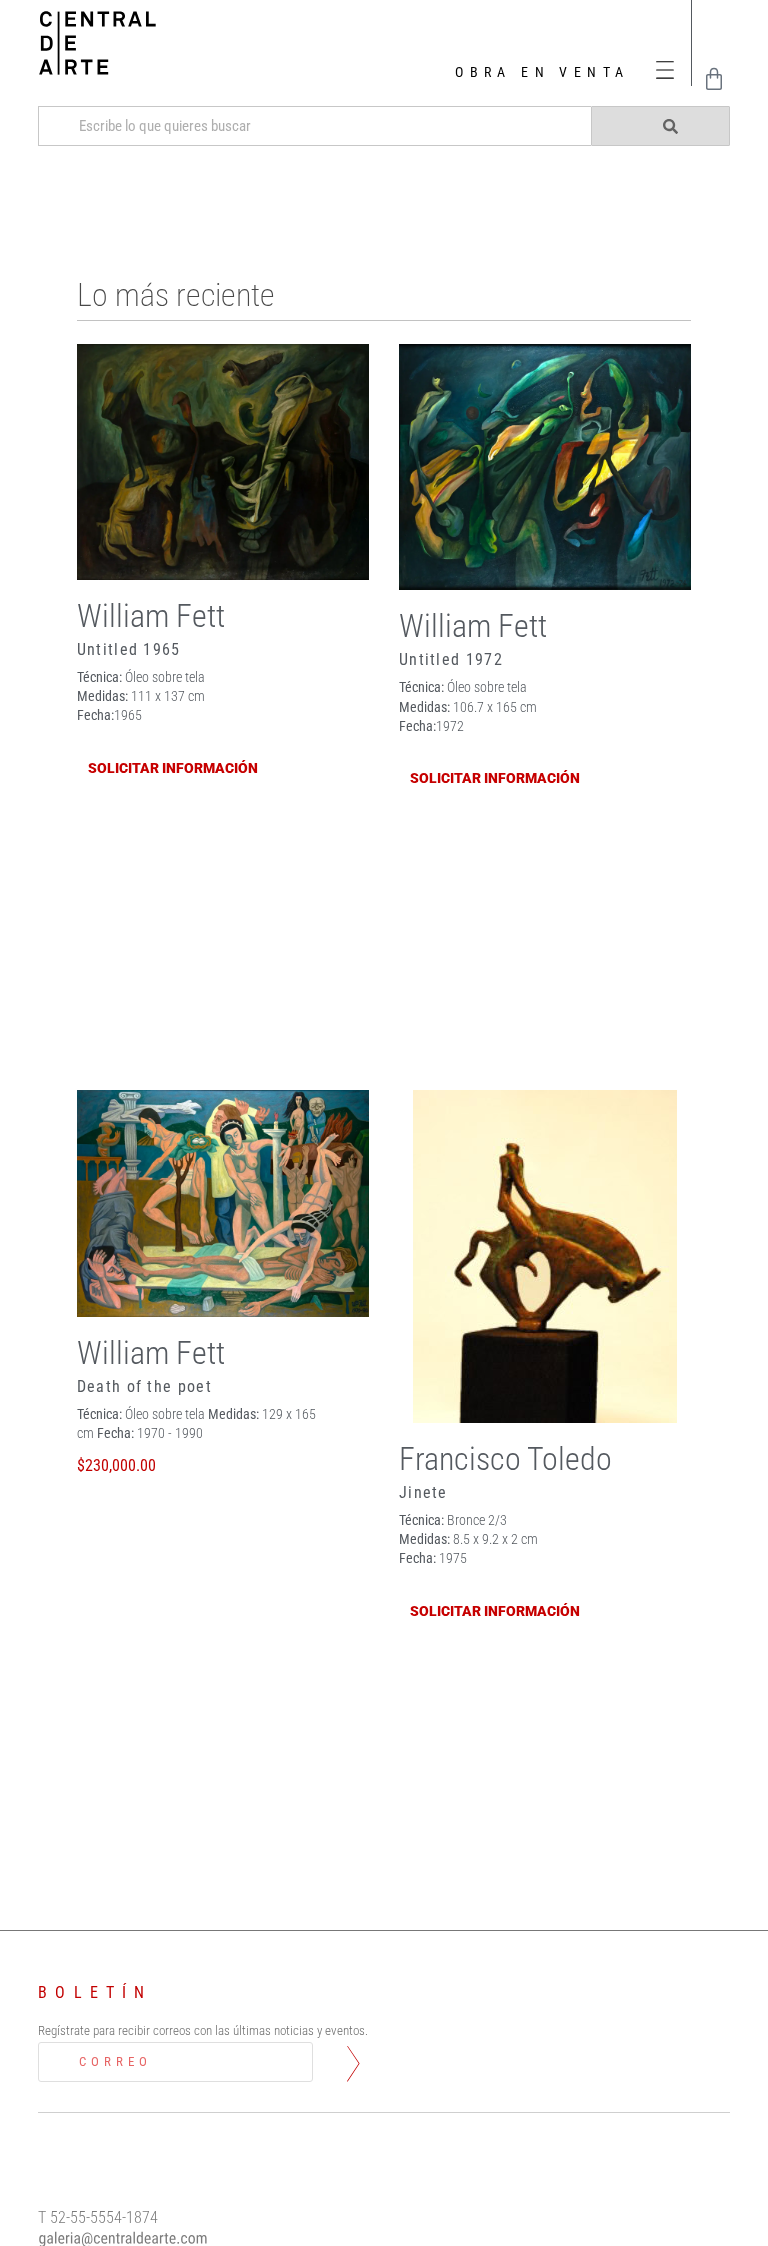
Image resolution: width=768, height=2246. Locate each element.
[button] (665, 71)
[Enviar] (660, 126)
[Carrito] (714, 79)
